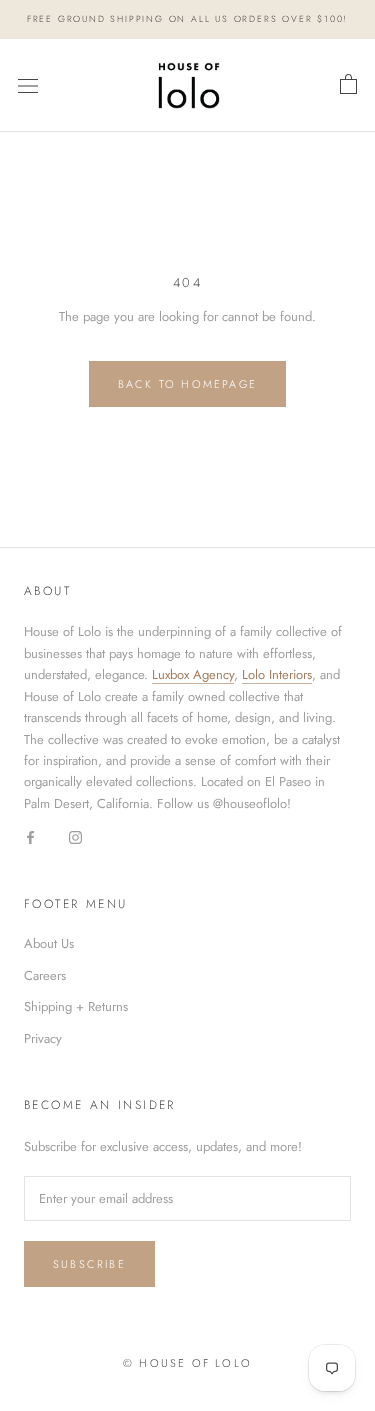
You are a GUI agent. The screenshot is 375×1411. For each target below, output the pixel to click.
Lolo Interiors (277, 674)
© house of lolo (187, 1363)
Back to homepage (187, 384)
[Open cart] (348, 85)
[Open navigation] (28, 85)
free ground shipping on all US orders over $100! (187, 18)
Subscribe (89, 1264)
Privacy (43, 1038)
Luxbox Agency (193, 674)
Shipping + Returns (76, 1006)
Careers (45, 975)
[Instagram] (75, 835)
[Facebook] (30, 835)
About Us (49, 943)
